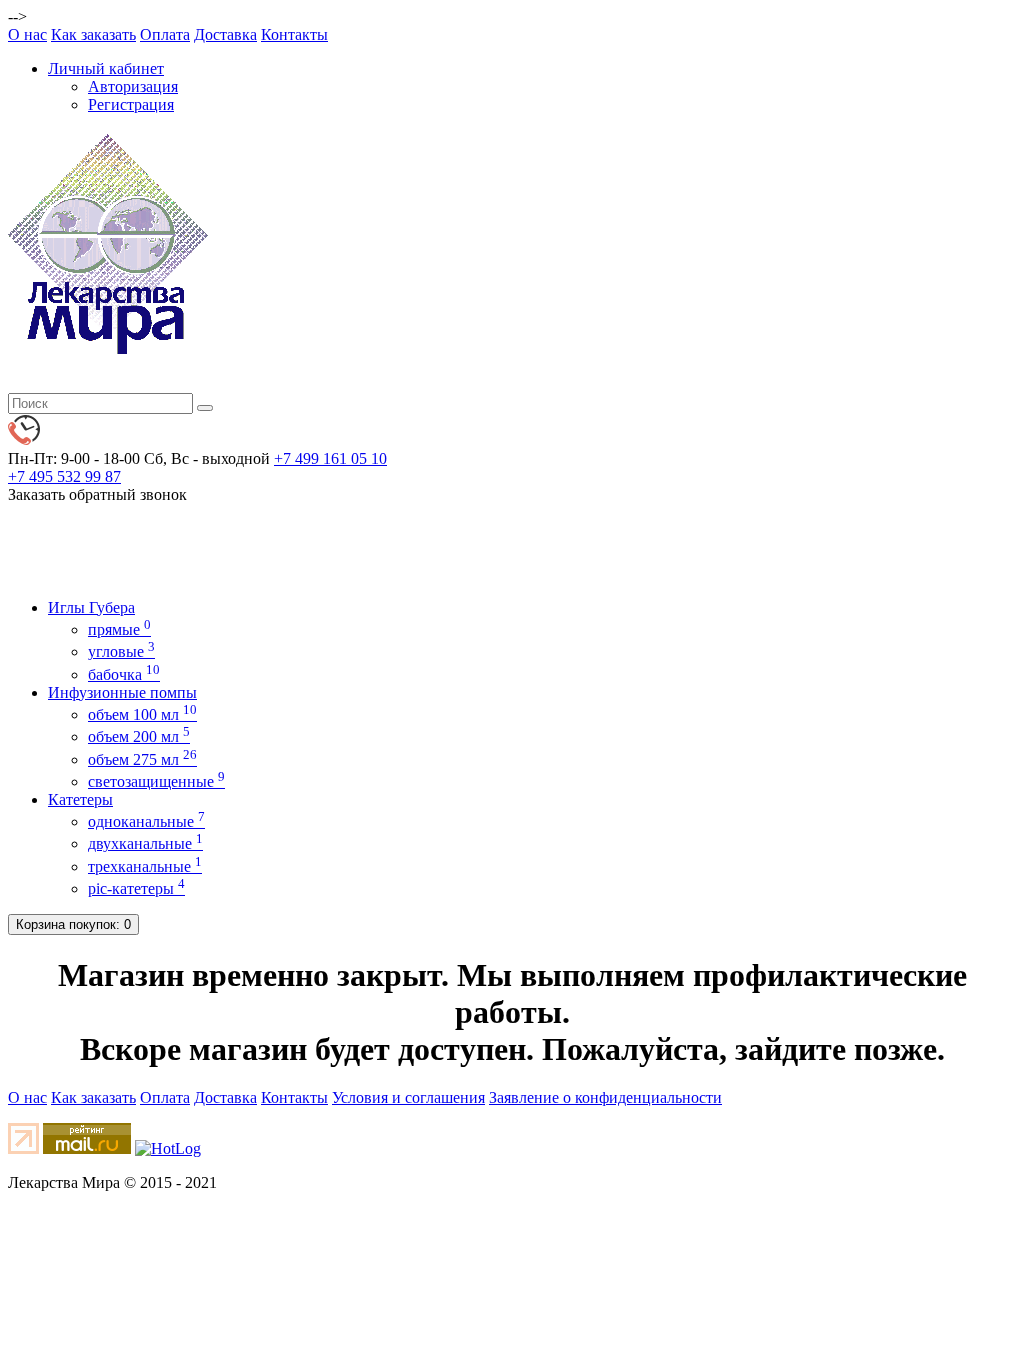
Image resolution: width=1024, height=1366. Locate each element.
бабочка (124, 674)
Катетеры (80, 799)
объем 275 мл (142, 759)
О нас (27, 34)
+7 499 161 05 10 (330, 458)
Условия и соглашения (408, 1097)
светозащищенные (156, 781)
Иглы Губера (91, 607)
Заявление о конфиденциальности (605, 1097)
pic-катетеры (136, 888)
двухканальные (145, 843)
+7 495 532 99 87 (64, 476)
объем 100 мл (142, 714)
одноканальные (146, 821)
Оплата (165, 34)
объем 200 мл (139, 736)
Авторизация (133, 86)
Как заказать (93, 34)
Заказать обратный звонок (97, 494)
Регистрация (131, 104)
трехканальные (145, 866)
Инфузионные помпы (122, 692)
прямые (119, 629)
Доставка (225, 34)
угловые (121, 651)
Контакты (294, 34)
